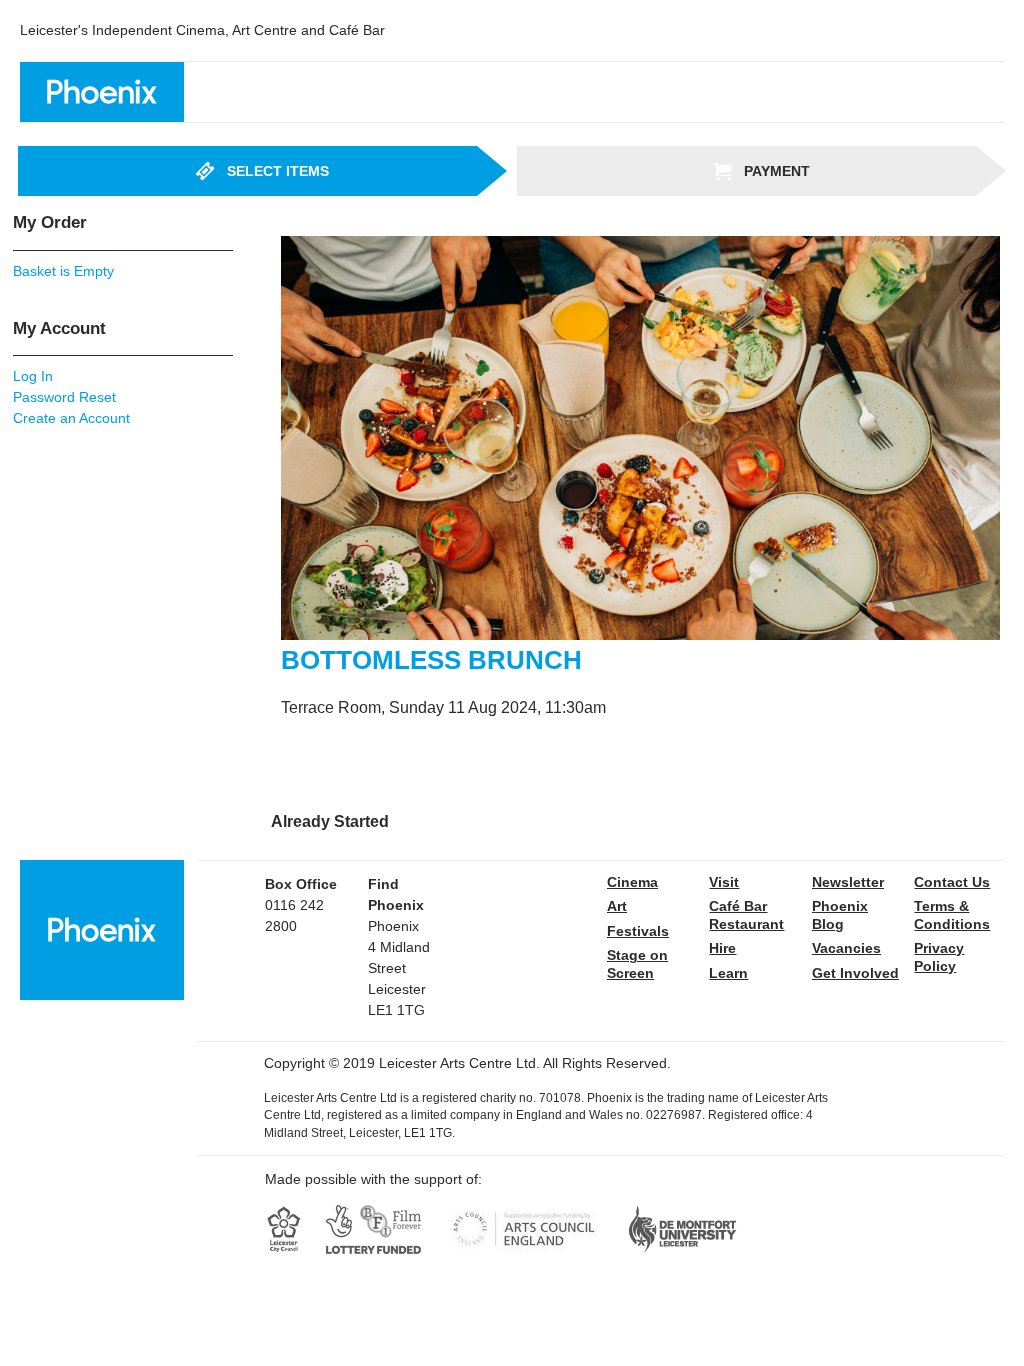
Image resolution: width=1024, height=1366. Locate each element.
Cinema (632, 882)
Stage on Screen (637, 964)
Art (617, 906)
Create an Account (71, 418)
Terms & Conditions (952, 915)
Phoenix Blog (840, 915)
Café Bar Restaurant (746, 915)
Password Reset (64, 397)
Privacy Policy (939, 957)
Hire (722, 948)
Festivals (638, 931)
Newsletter (848, 882)
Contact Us (952, 882)
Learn (728, 973)
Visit (724, 882)
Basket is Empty (63, 271)
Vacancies (846, 948)
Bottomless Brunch (431, 660)
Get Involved (855, 973)
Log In (33, 376)
